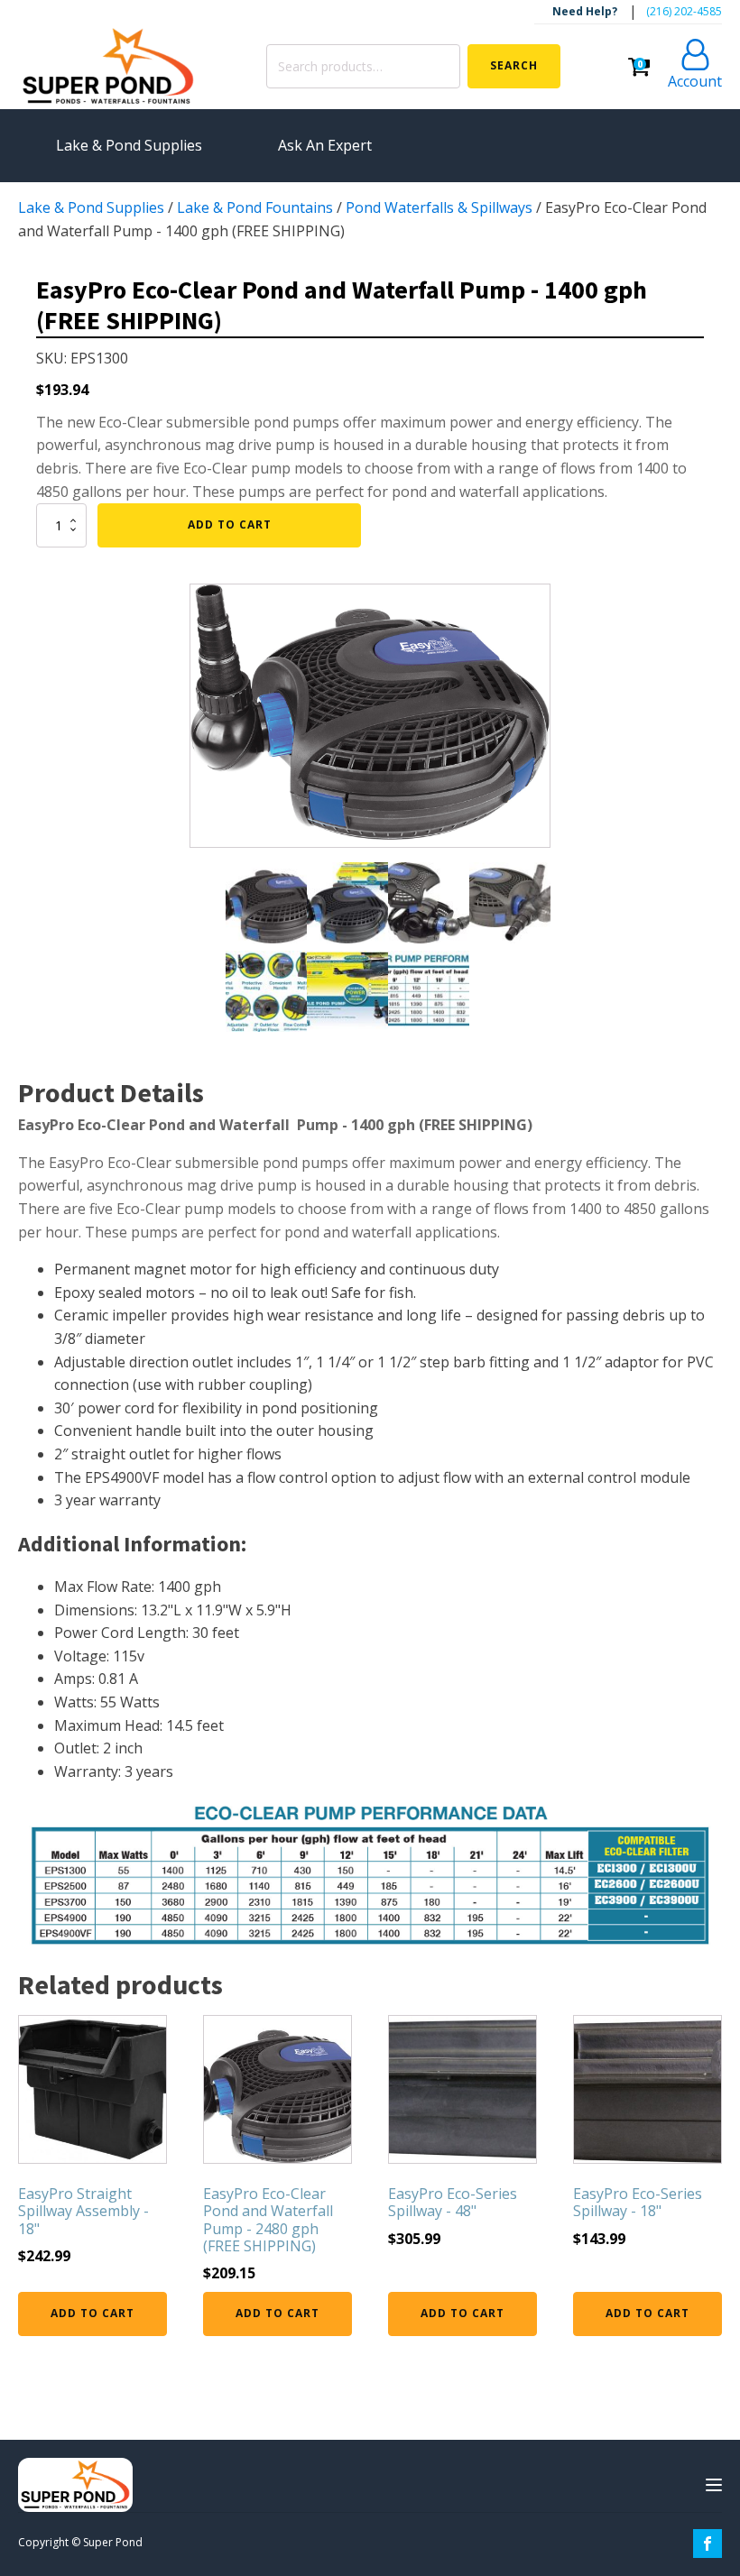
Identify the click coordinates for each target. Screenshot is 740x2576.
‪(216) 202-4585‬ (684, 11)
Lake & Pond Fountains (255, 207)
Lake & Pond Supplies (91, 207)
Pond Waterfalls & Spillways (439, 207)
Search (514, 65)
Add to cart (230, 524)
